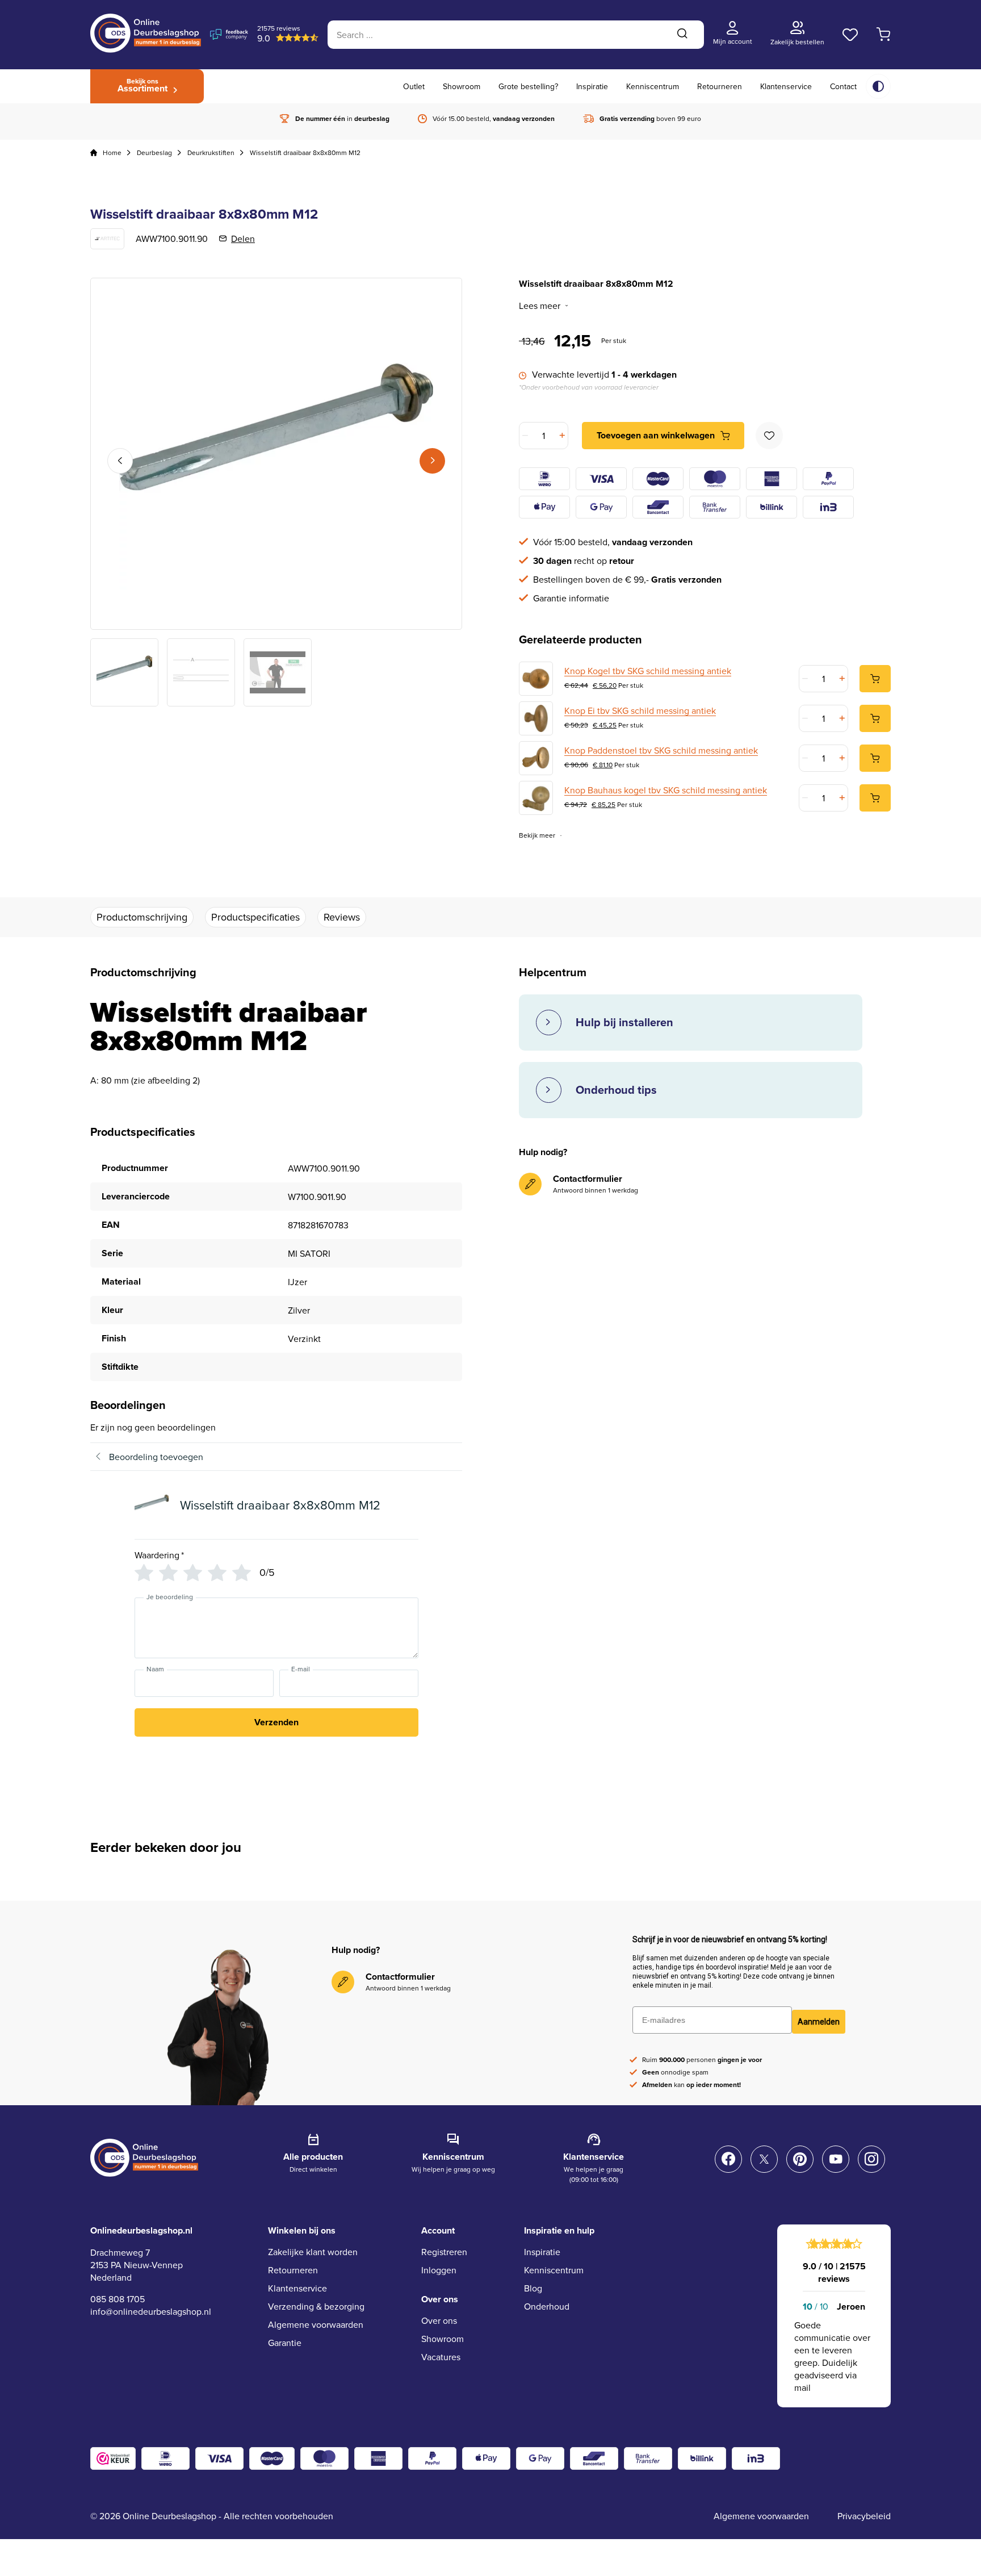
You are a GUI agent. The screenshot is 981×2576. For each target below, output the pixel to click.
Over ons (439, 2320)
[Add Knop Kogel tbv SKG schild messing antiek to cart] (875, 679)
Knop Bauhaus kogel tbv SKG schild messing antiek (666, 790)
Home (112, 152)
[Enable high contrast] (878, 86)
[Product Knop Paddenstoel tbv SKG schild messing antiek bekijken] (536, 758)
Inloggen (439, 2270)
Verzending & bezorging (316, 2306)
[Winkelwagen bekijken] (884, 35)
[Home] (94, 153)
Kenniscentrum (653, 86)
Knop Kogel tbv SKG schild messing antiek (648, 671)
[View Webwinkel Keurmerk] (113, 2458)
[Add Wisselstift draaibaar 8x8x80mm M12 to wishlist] (769, 436)
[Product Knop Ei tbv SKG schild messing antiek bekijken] (536, 718)
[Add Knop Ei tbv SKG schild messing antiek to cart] (875, 718)
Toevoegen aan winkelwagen (656, 435)
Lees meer (540, 306)
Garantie (285, 2343)
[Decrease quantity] (526, 436)
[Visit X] (764, 2159)
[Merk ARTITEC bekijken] (107, 239)
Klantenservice (786, 86)
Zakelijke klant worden (313, 2252)
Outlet (414, 86)
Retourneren (720, 86)
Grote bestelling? (528, 86)
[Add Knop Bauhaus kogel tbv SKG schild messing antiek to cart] (875, 798)
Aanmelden (819, 2022)
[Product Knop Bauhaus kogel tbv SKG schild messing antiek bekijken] (536, 798)
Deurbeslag (154, 152)
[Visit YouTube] (836, 2159)
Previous (120, 461)
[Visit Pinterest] (800, 2159)
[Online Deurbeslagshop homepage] (146, 49)
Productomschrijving (142, 917)
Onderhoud (547, 2306)
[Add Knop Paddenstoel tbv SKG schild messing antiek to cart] (875, 758)
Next (432, 461)
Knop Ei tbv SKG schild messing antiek (640, 710)
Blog (533, 2288)
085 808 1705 (118, 2299)
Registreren (444, 2252)
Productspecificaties (255, 917)
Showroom (462, 86)
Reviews (342, 917)
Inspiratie (592, 86)
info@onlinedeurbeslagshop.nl (151, 2311)
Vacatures (441, 2357)
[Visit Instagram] (871, 2159)
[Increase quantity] (561, 436)
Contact (843, 86)
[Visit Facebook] (728, 2159)
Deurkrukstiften (211, 152)
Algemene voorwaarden (316, 2324)
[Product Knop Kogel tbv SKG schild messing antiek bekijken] (536, 679)
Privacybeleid (864, 2516)
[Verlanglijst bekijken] (850, 35)
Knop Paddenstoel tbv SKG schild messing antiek (661, 750)
